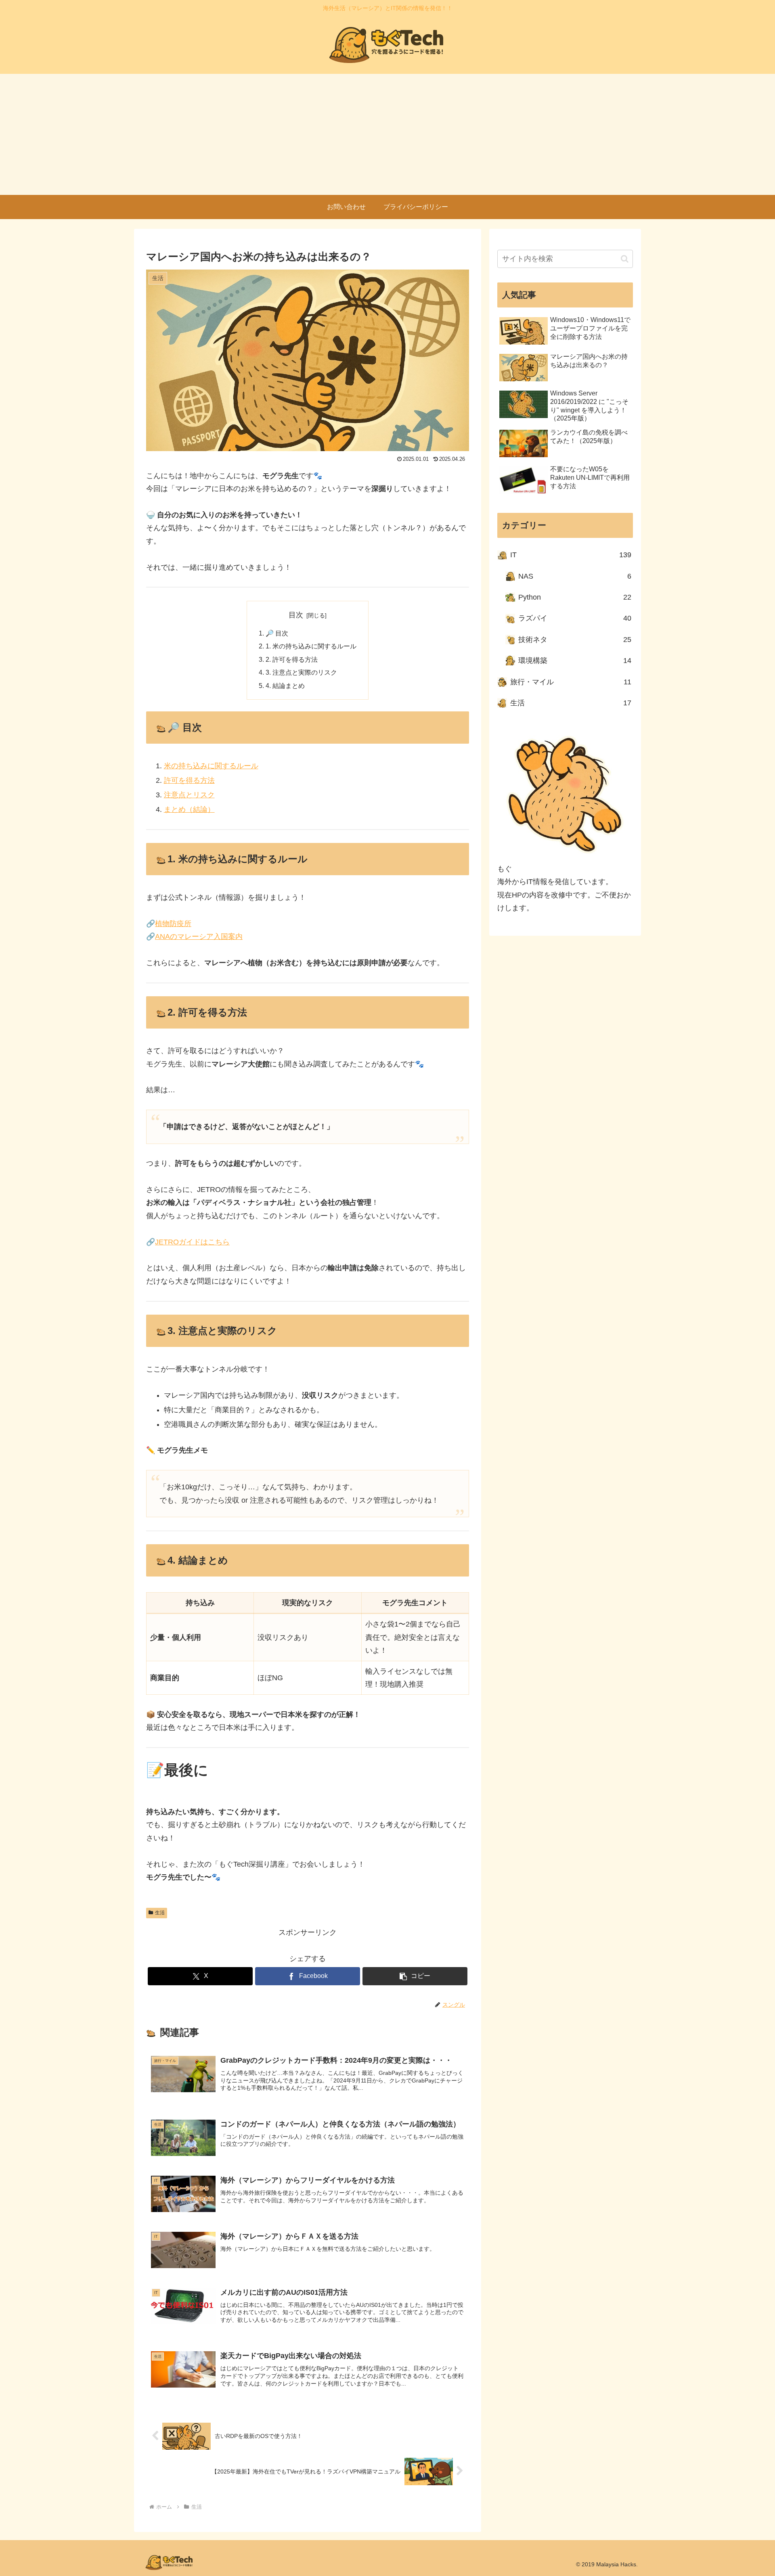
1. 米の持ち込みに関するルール (311, 646)
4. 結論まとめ (285, 686)
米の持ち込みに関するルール (211, 766)
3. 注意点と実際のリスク (301, 672)
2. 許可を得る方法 (292, 659)
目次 (296, 615)
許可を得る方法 (189, 780)
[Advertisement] (387, 134)
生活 (160, 1913)
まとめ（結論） (189, 809)
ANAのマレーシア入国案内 (199, 937)
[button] (415, 1976)
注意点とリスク (189, 795)
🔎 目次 (277, 633)
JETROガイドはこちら (192, 1242)
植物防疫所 (173, 924)
